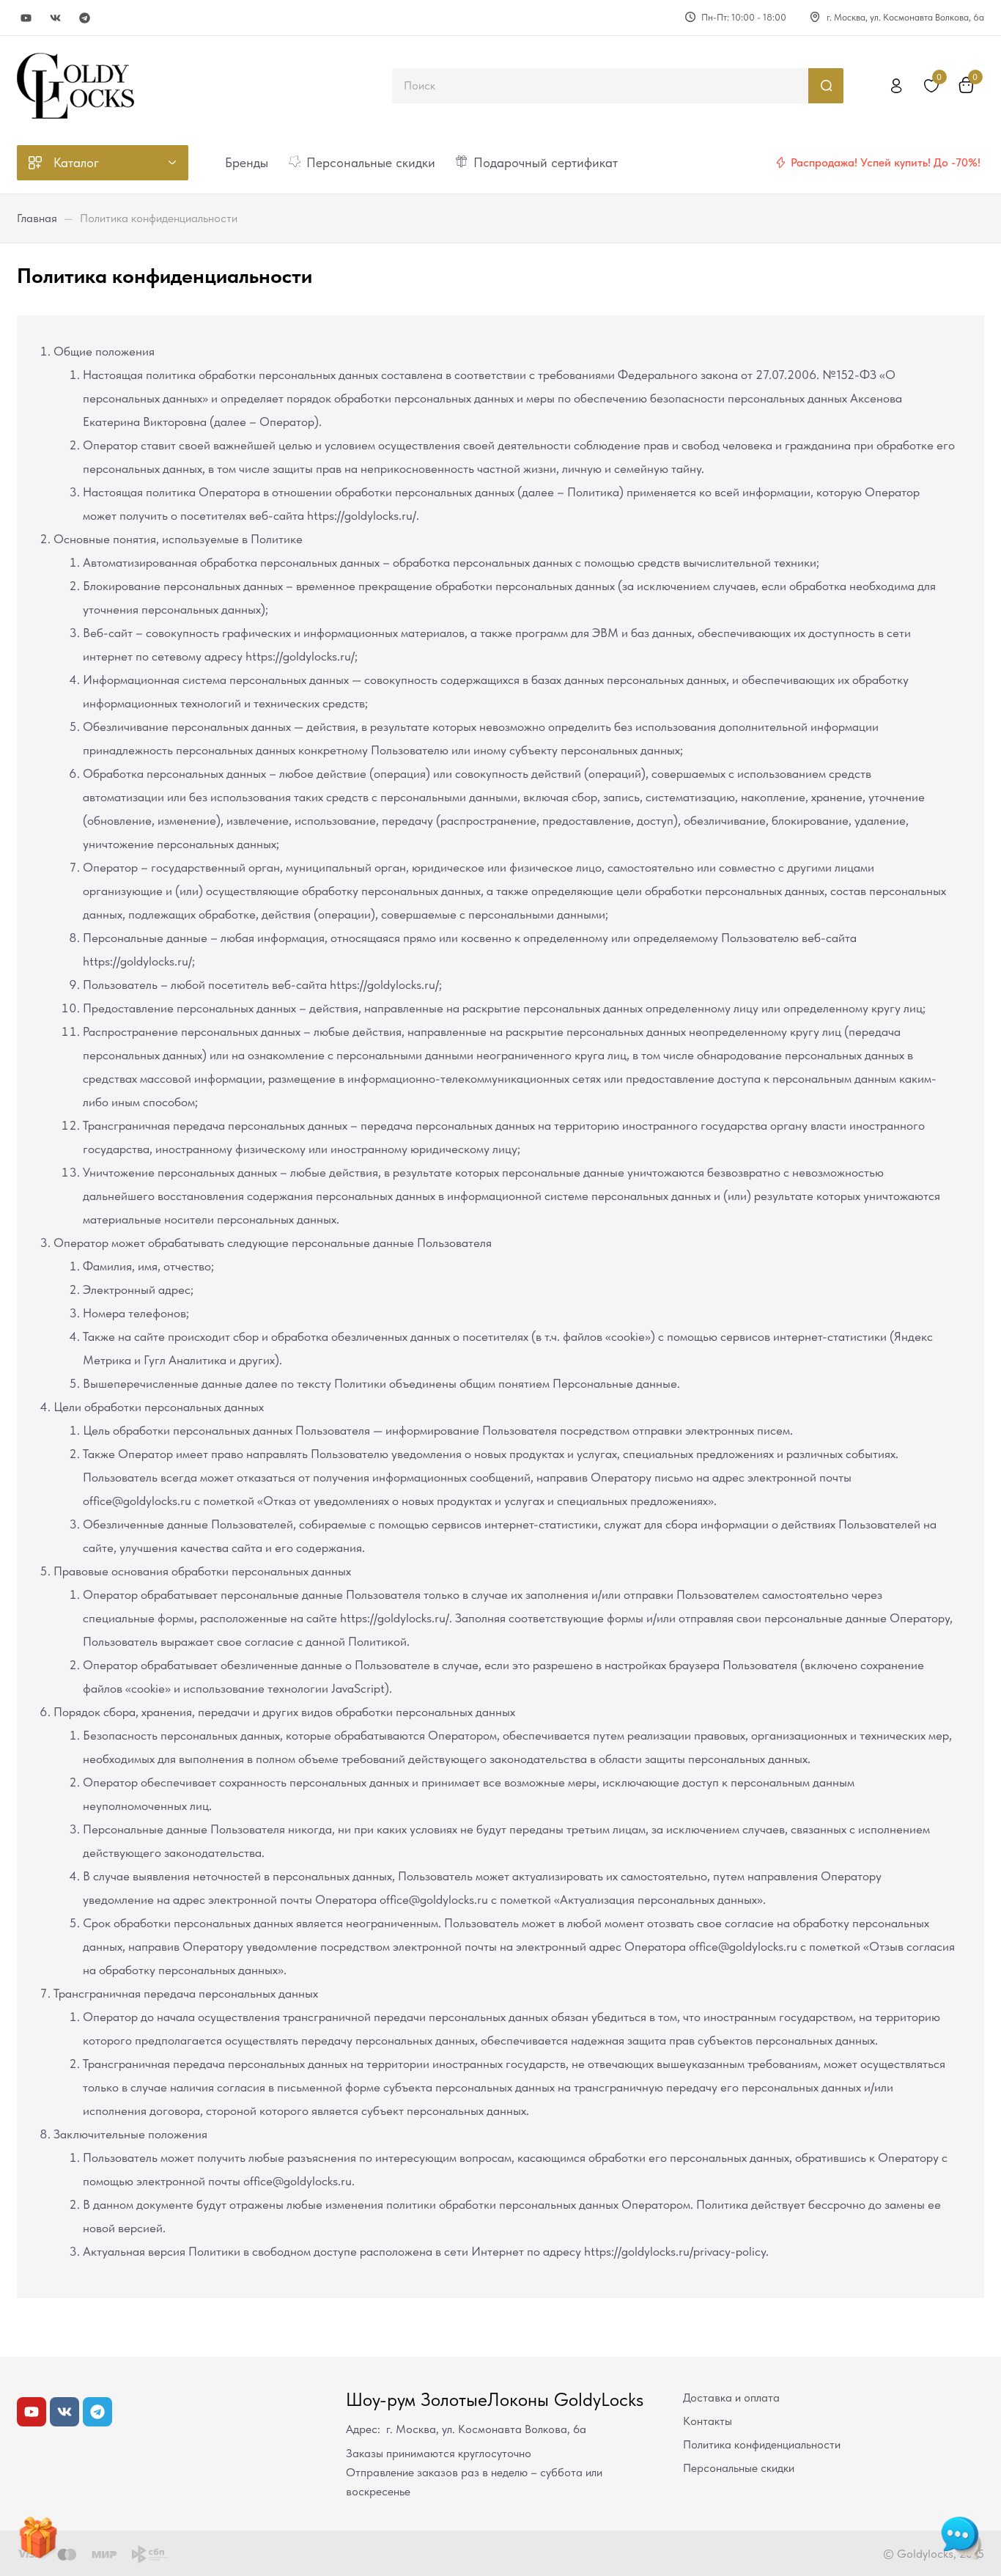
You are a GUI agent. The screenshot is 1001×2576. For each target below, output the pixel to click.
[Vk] (55, 18)
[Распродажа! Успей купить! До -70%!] (780, 163)
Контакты (708, 2421)
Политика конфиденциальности (762, 2444)
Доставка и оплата (731, 2397)
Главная (37, 218)
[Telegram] (85, 18)
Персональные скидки (739, 2468)
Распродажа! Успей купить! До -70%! (886, 162)
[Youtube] (26, 18)
